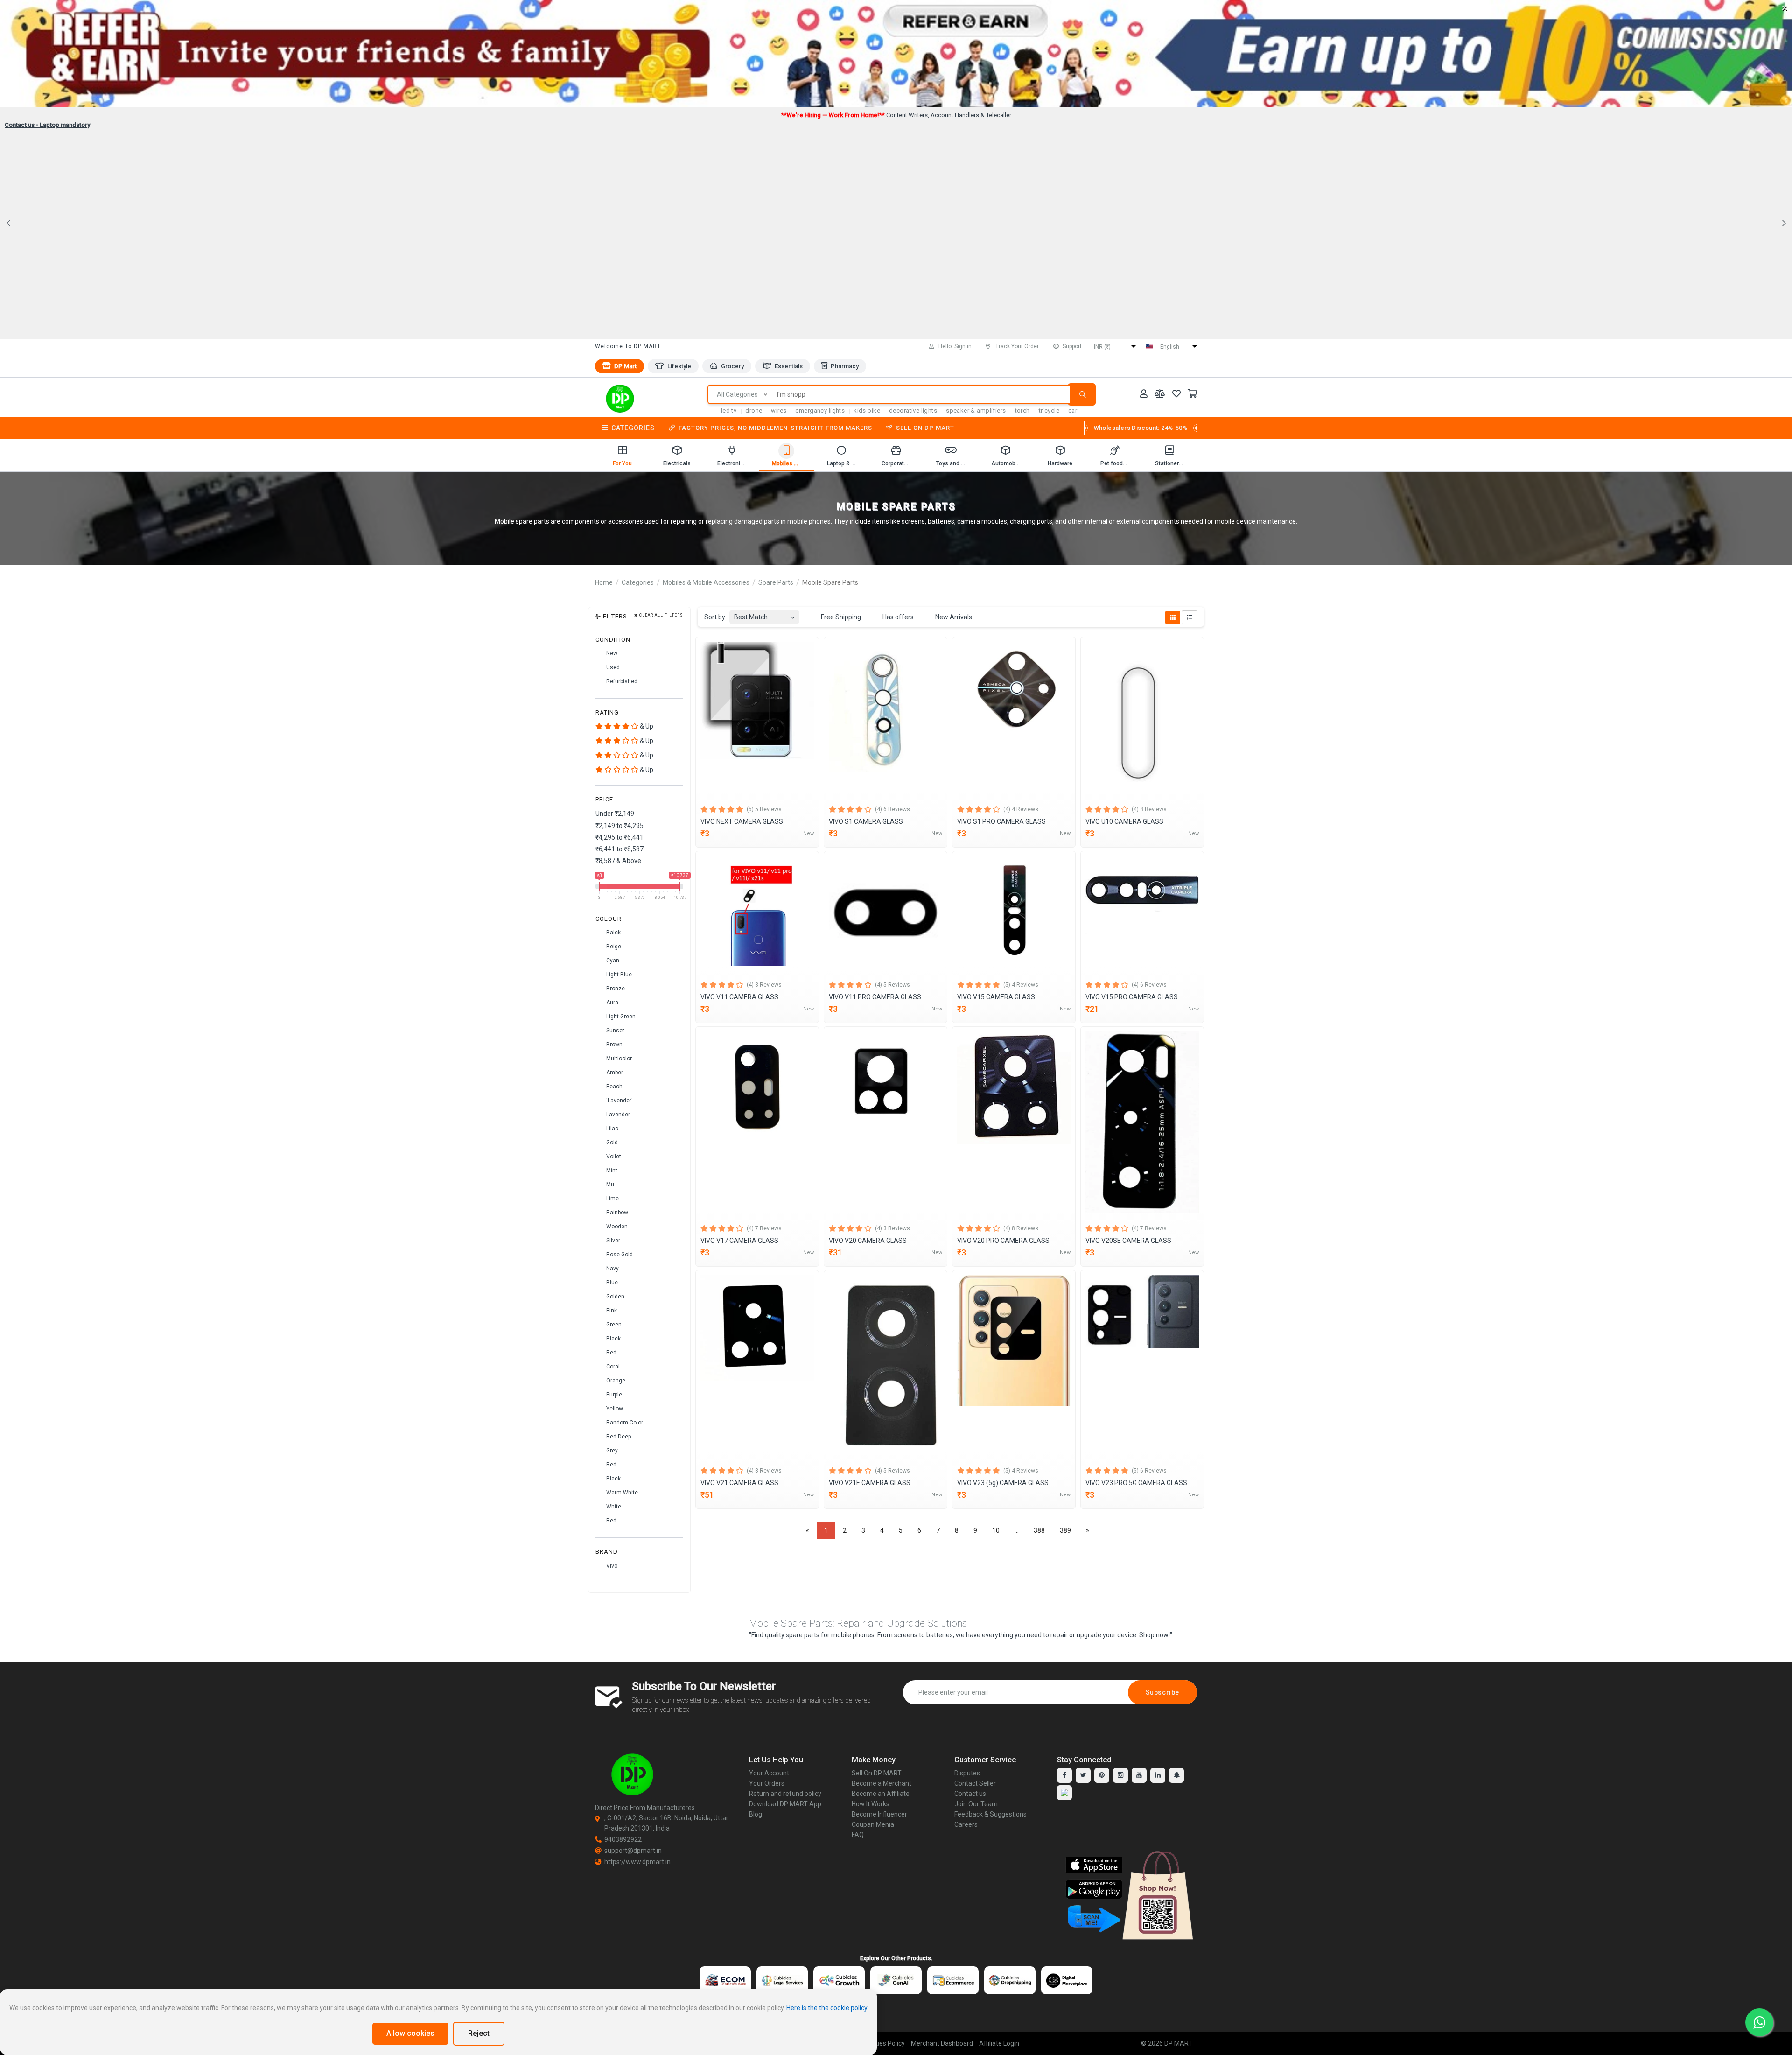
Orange (615, 1381)
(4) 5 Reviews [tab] (892, 985)
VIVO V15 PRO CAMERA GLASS (1132, 997)
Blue (611, 1283)
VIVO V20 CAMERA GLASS (868, 1241)
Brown (614, 1045)
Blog (756, 1814)
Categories (633, 428)
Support (1072, 346)
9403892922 (623, 1839)
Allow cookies (410, 2033)
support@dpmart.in (633, 1851)
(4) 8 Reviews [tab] (1149, 809)
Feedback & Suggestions (990, 1814)
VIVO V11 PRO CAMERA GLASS (875, 997)
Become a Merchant (882, 1783)
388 (1039, 1530)
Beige (613, 947)
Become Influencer (879, 1814)
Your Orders (767, 1783)
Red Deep (618, 1437)
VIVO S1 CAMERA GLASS (866, 821)
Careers (966, 1824)
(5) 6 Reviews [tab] (1149, 1471)
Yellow (614, 1409)
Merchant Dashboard (942, 2043)
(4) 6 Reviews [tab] (892, 809)
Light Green (620, 1017)
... (1017, 1530)
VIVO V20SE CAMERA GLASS (1128, 1241)
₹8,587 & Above (618, 861)
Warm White (621, 1493)
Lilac (612, 1129)
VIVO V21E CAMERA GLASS (870, 1483)
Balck (613, 933)
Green (613, 1325)
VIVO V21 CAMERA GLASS (739, 1483)
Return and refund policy (785, 1794)
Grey (611, 1451)
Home (604, 582)
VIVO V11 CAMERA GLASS (739, 997)
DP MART (1178, 2043)
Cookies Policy (884, 2043)
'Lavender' (619, 1101)
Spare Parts (776, 582)
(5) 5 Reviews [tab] (764, 809)
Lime (612, 1199)
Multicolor (618, 1059)
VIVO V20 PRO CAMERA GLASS (1003, 1241)
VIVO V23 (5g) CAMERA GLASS (1003, 1483)
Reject (479, 2033)
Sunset (615, 1031)
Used (612, 667)
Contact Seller (975, 1783)
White (613, 1507)
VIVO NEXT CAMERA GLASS (742, 821)
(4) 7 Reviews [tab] (764, 1228)
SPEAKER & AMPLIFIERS (976, 410)
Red (611, 1353)
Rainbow (616, 1213)
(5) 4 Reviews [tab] (1021, 985)
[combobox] (764, 614)
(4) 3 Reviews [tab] (764, 985)
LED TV (729, 410)
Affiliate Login (999, 2043)
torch (1022, 410)
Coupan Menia (873, 1824)
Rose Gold (619, 1255)
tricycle (1049, 410)
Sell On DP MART (925, 428)
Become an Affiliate (881, 1794)
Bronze (615, 989)
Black (613, 1339)
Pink (611, 1311)
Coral (612, 1367)
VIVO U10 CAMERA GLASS (1124, 821)
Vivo (611, 1566)
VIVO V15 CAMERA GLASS (996, 997)
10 (996, 1530)
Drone (754, 410)
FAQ (858, 1835)
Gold (611, 1143)
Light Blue (618, 975)
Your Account (769, 1773)
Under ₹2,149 (615, 814)
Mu (609, 1185)
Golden (615, 1297)
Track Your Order (1017, 346)
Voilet (613, 1157)
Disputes (967, 1773)
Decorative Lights (913, 410)
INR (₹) (1102, 347)
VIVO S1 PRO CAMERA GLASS (1001, 821)
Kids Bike (867, 410)
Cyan (612, 961)
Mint (611, 1171)
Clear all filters (661, 615)
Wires (779, 410)
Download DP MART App (785, 1804)
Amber (614, 1073)
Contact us (970, 1794)
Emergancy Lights (820, 410)
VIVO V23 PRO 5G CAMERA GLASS (1136, 1483)
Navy (612, 1269)
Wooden (616, 1227)
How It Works (871, 1804)
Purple (613, 1395)
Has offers (897, 617)
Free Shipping (840, 617)
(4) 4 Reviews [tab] (1021, 809)
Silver (612, 1241)
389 (1065, 1530)
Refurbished (621, 681)
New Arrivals (953, 617)
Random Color (624, 1423)
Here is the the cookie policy (827, 2008)
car (1073, 410)
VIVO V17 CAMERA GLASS (739, 1241)
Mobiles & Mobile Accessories (706, 582)
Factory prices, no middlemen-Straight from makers (775, 428)
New (611, 653)
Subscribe (1162, 1692)
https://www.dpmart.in (637, 1862)
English (1170, 347)
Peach (614, 1087)
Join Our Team (976, 1804)
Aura (612, 1003)
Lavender (617, 1115)
